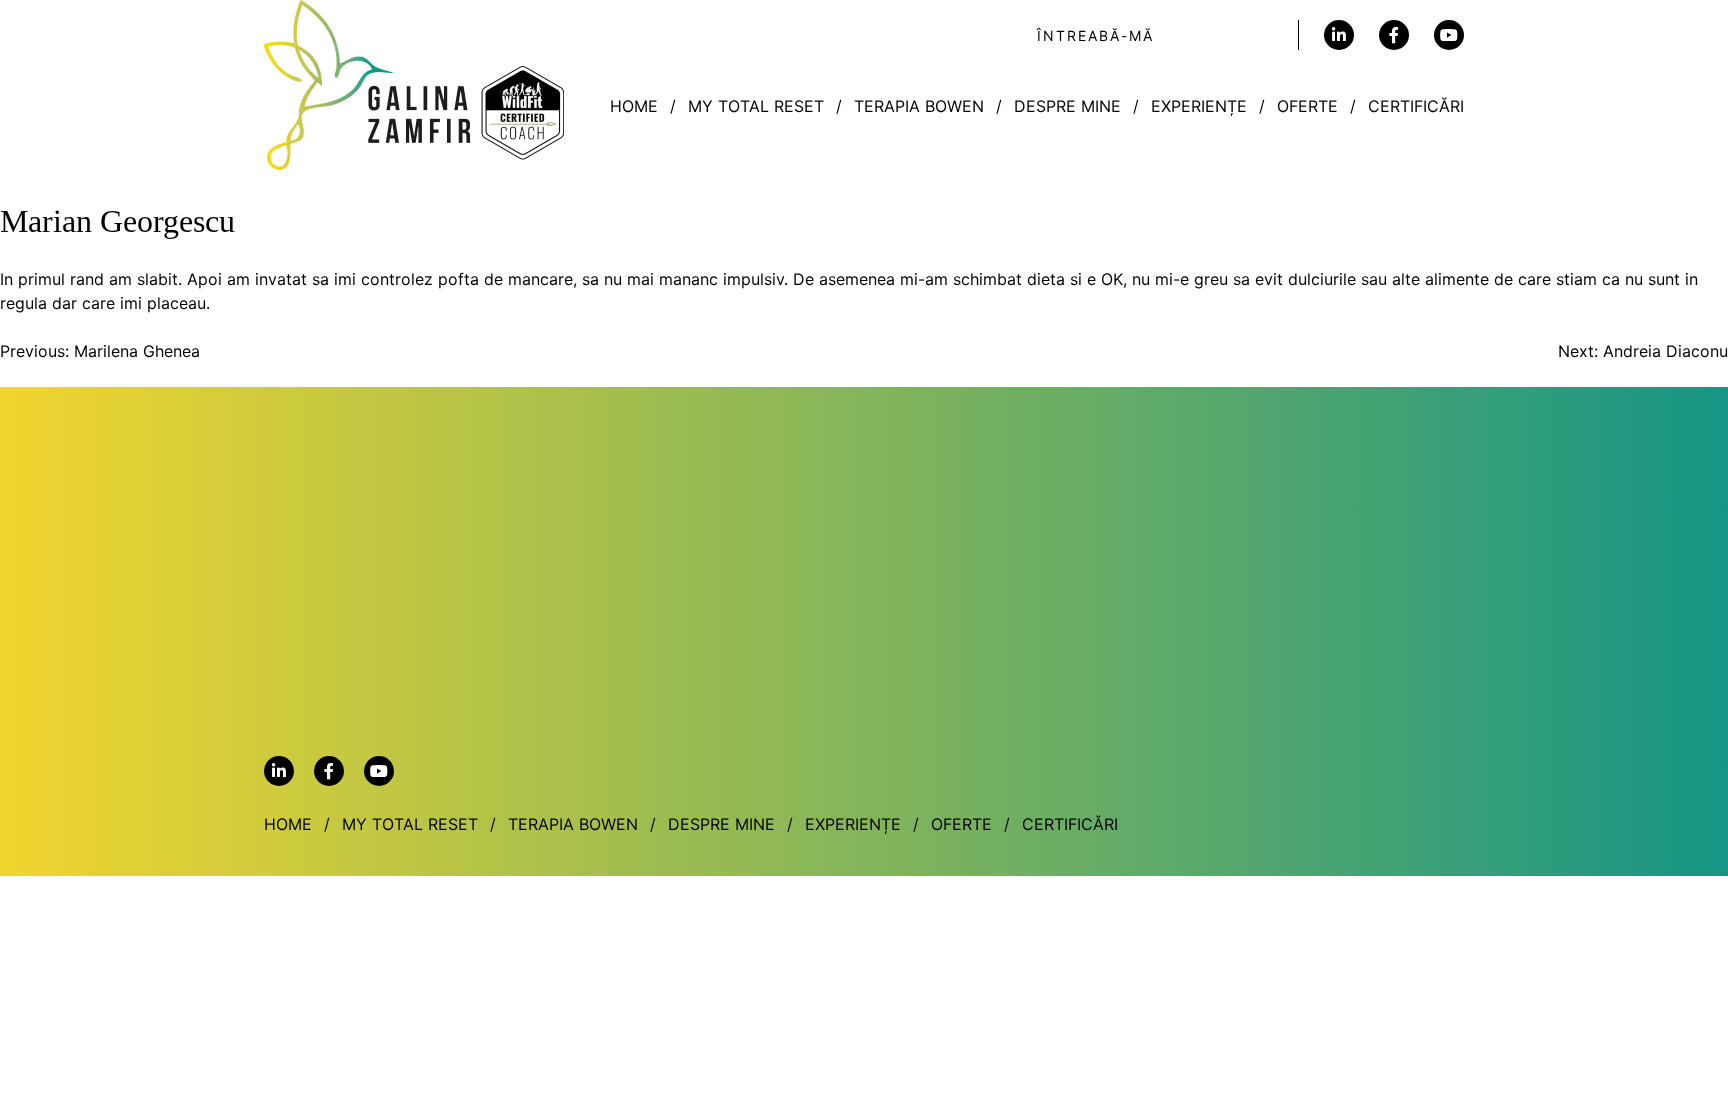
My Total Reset (756, 106)
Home (634, 106)
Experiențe (1199, 106)
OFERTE (1307, 106)
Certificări (1416, 106)
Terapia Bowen (919, 106)
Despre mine (1067, 106)
